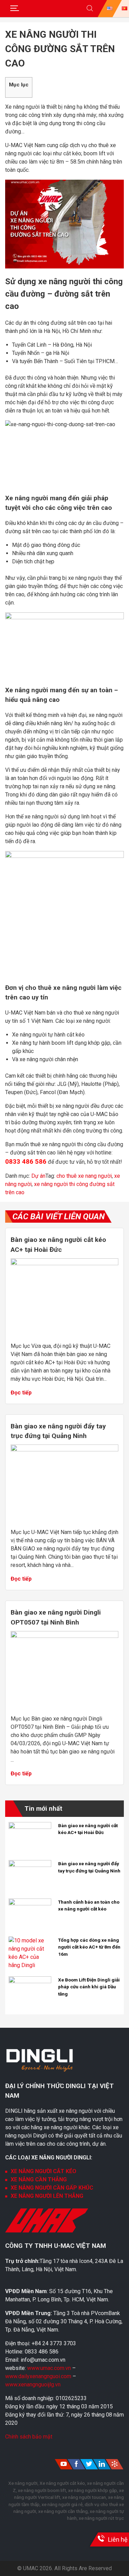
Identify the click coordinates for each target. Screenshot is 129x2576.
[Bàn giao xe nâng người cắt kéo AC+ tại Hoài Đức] (64, 1263)
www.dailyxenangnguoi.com (39, 2376)
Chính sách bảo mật (29, 2437)
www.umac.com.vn (49, 2368)
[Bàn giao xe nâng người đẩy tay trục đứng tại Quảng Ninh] (64, 1449)
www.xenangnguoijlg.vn (33, 2385)
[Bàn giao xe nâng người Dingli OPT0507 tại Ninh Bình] (64, 1636)
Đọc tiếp (21, 1393)
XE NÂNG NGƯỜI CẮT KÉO (44, 2171)
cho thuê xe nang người (84, 1176)
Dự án (38, 1176)
